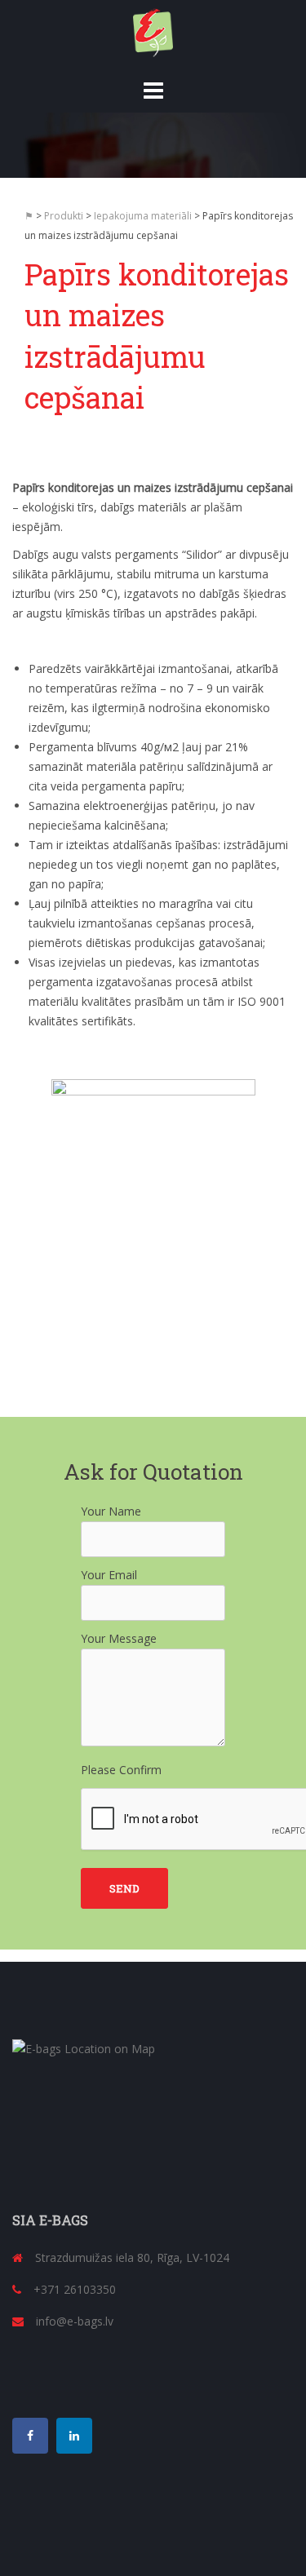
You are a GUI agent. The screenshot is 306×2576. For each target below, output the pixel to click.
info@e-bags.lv (75, 2321)
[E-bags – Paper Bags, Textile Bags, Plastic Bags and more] (153, 31)
